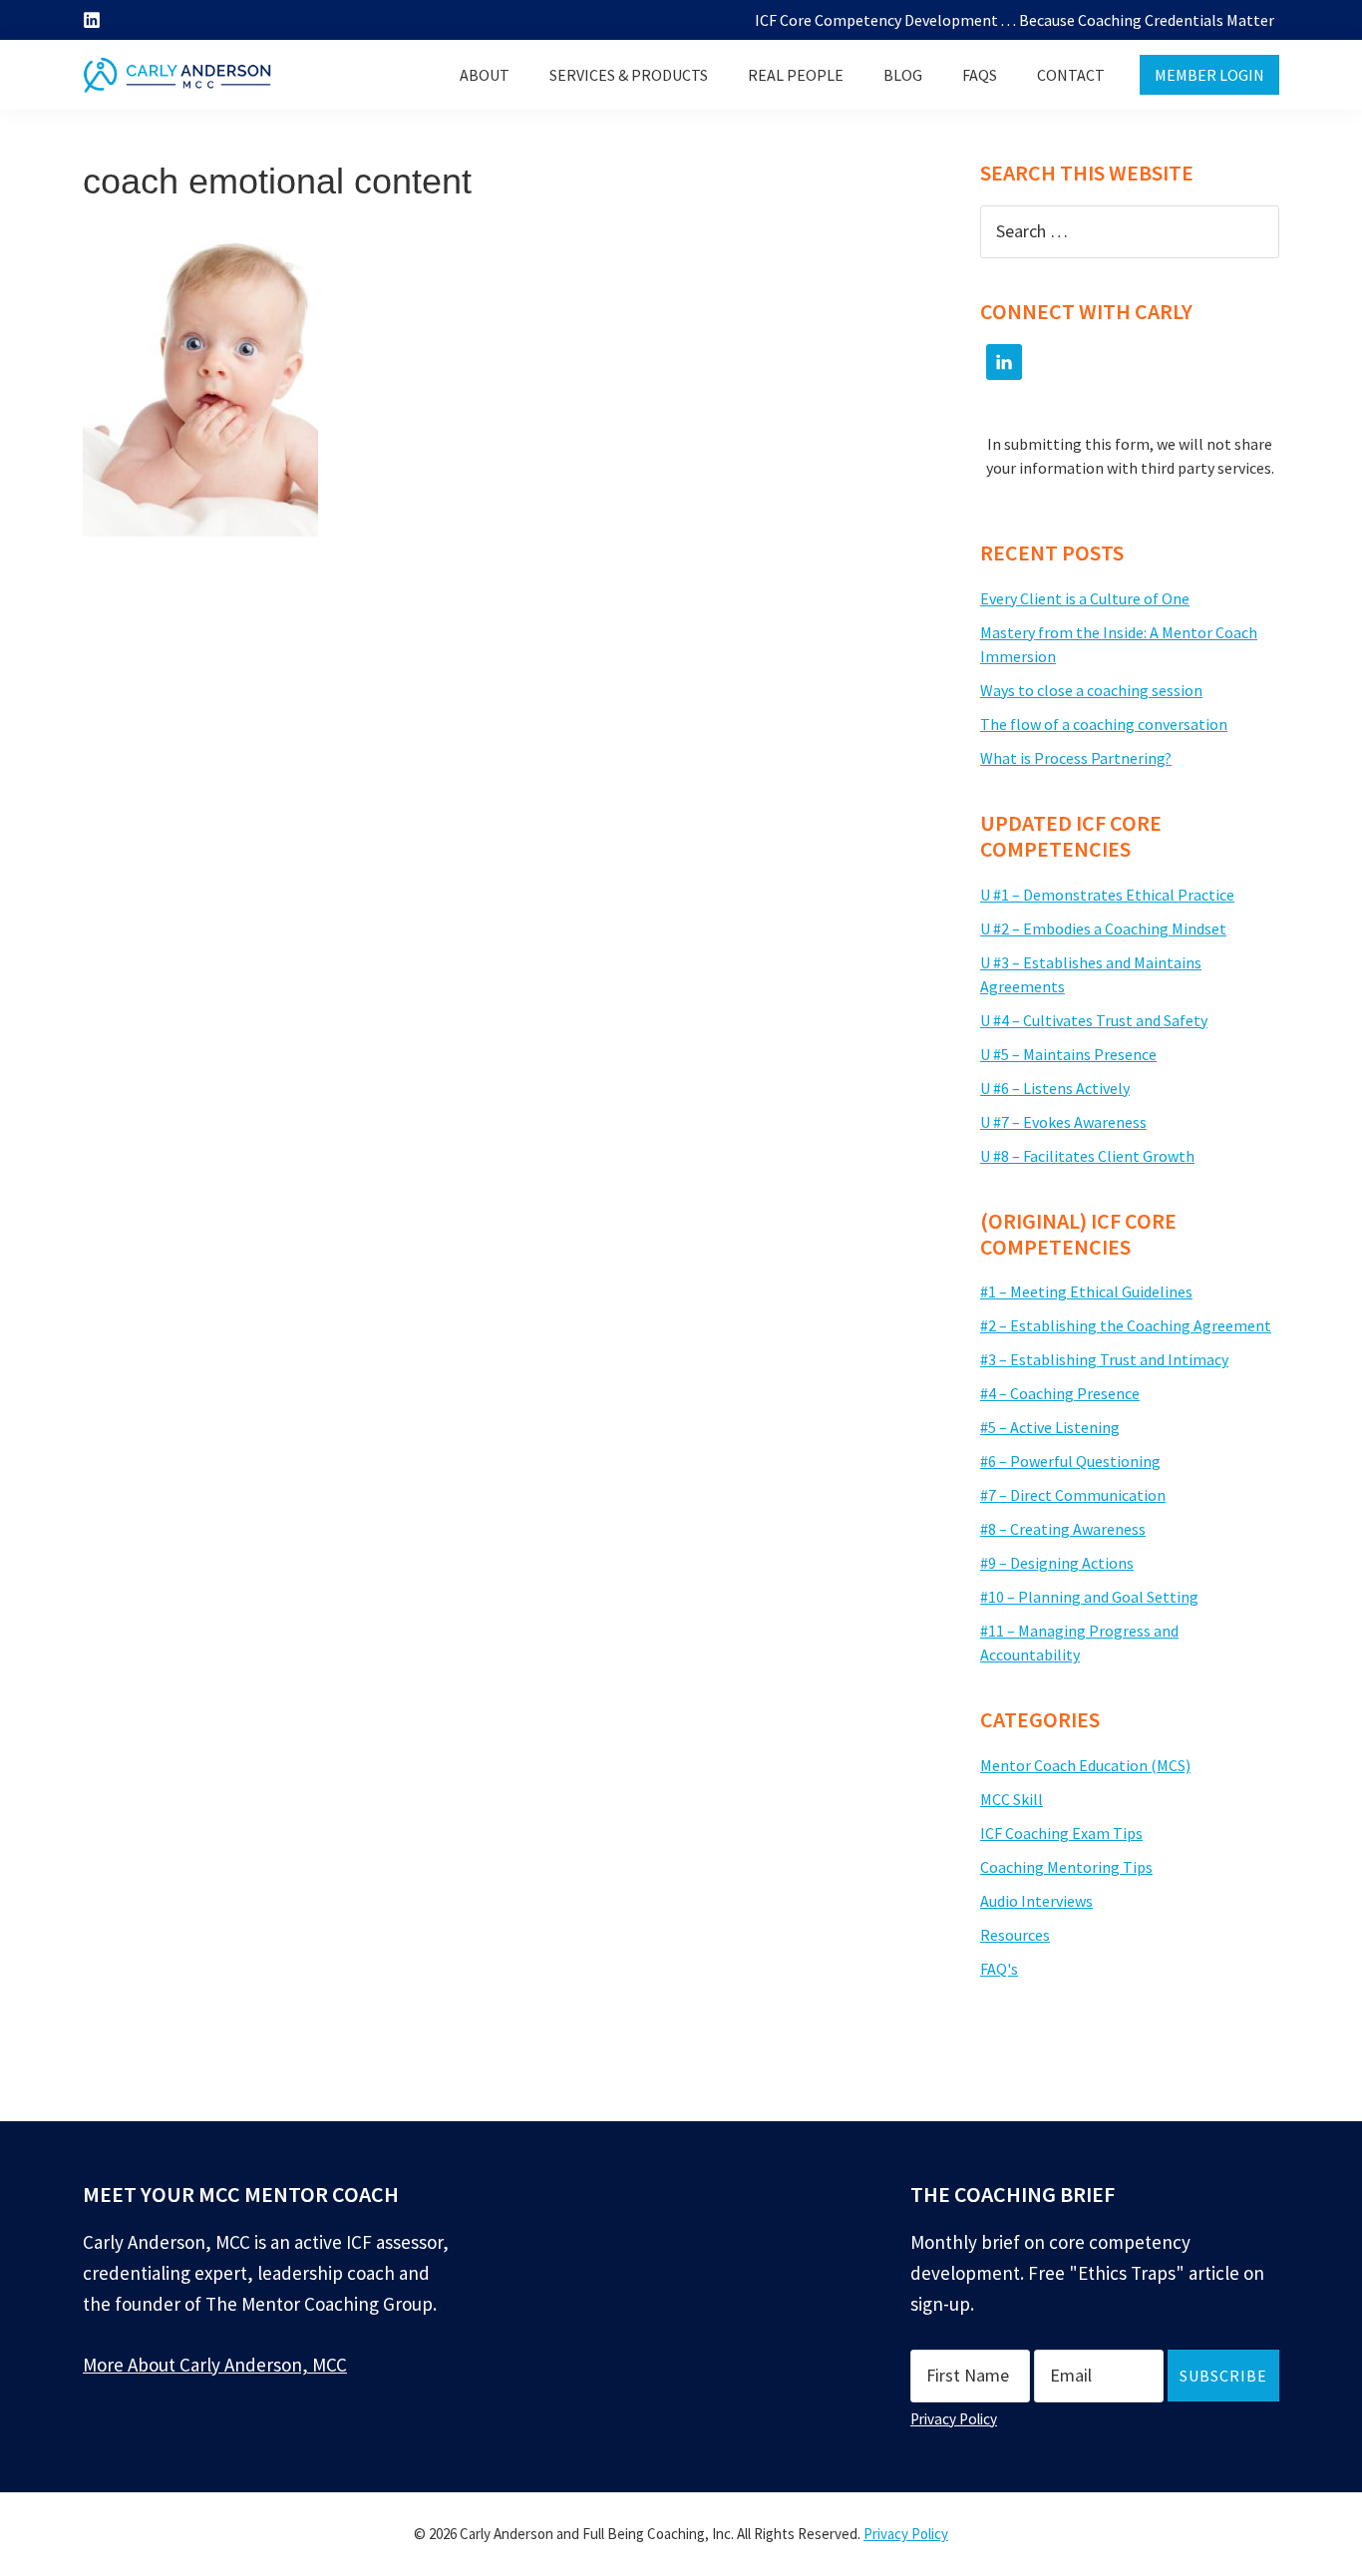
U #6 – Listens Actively (1055, 1088)
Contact (1071, 75)
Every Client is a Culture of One (1085, 598)
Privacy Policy (954, 2419)
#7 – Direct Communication (1073, 1495)
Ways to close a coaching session (1091, 690)
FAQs (980, 75)
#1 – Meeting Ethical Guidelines (1086, 1291)
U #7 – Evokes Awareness (1063, 1122)
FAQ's (999, 1969)
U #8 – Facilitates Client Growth (1087, 1156)
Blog (903, 75)
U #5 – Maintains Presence (1068, 1054)
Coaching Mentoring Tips (1066, 1867)
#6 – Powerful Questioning (1070, 1461)
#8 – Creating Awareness (1063, 1529)
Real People (796, 75)
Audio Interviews (1036, 1901)
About (485, 75)
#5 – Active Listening (1050, 1427)
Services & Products (629, 75)
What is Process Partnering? (1076, 758)
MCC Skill (1012, 1799)
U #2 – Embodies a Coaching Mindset (1103, 928)
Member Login (1209, 75)
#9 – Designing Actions (1057, 1563)
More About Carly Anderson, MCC (215, 2365)
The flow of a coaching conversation (1104, 724)
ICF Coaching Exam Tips (1061, 1833)
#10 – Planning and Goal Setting (1089, 1597)
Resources (1015, 1935)
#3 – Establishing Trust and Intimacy (1104, 1359)
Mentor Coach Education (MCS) (1085, 1765)
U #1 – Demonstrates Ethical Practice (1107, 895)
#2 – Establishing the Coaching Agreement (1126, 1325)
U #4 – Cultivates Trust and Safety (1094, 1020)
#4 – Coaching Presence (1060, 1393)
